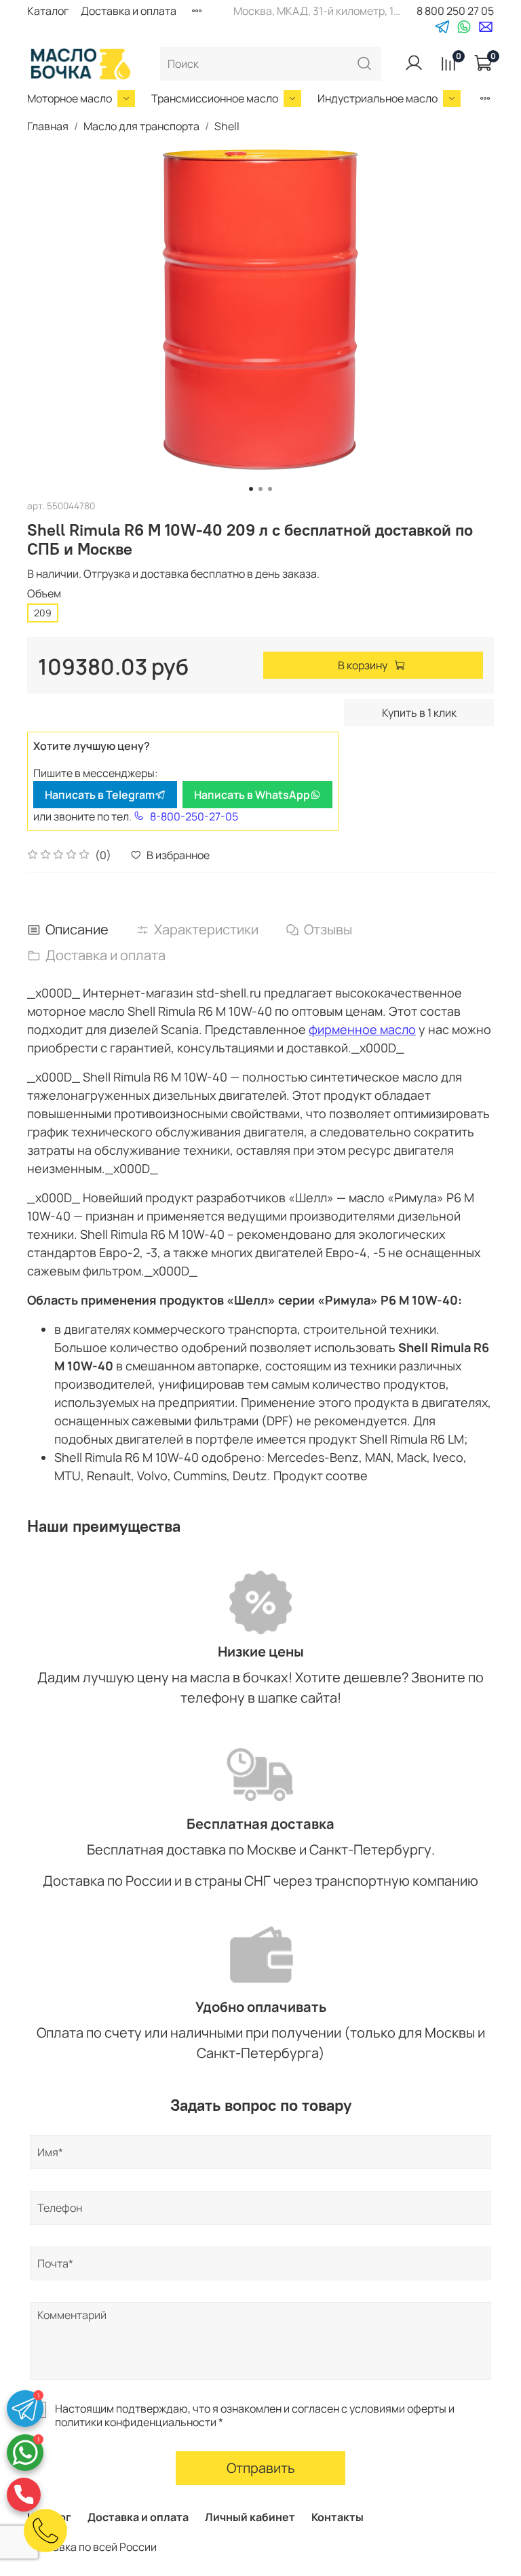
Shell (227, 126)
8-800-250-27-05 (194, 816)
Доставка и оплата (129, 11)
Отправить (261, 2468)
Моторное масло (70, 98)
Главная (48, 126)
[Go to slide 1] (251, 489)
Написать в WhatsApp (252, 795)
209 (43, 613)
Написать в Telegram (100, 795)
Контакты (337, 2517)
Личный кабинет (250, 2517)
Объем (44, 594)
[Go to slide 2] (260, 489)
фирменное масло (362, 1029)
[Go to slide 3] (270, 489)
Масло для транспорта (141, 126)
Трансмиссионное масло (215, 98)
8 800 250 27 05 (455, 11)
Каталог (48, 11)
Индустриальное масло (378, 98)
